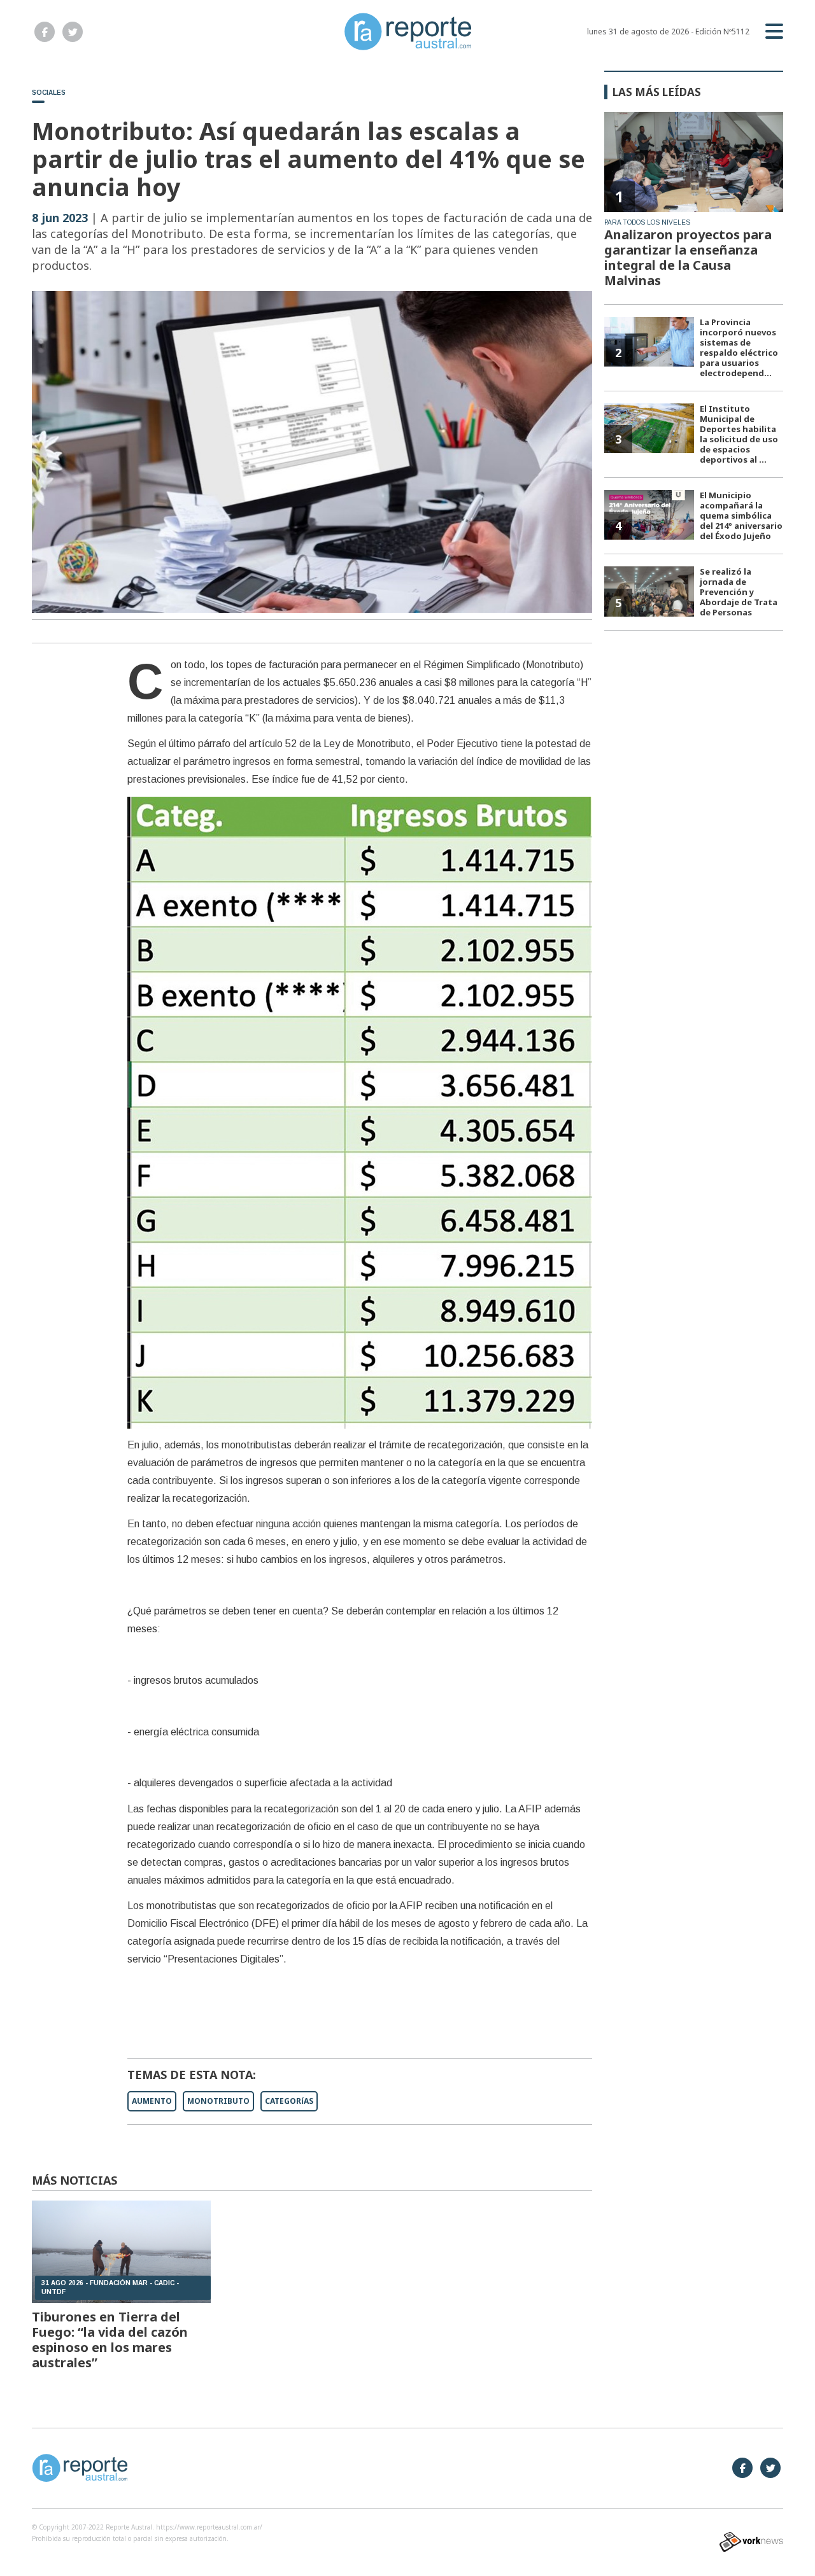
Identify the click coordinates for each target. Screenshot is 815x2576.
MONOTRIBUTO (218, 2101)
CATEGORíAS (289, 2101)
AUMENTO (152, 2101)
